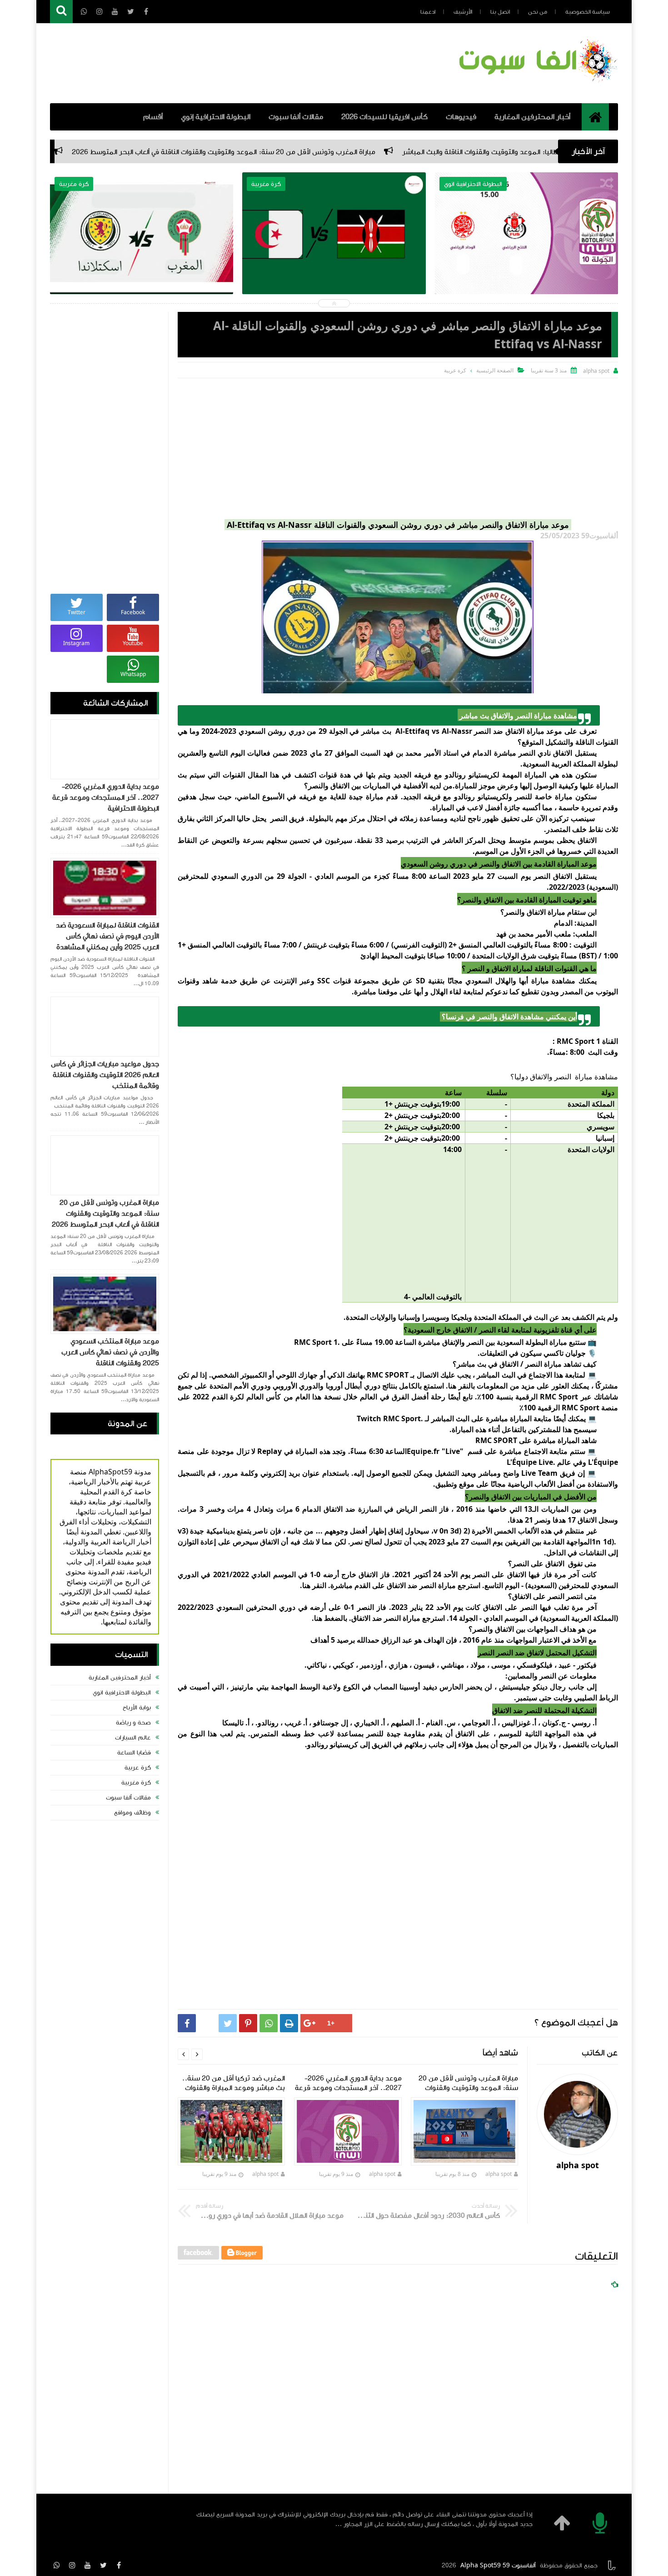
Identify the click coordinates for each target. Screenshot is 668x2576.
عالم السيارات (133, 1738)
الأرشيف (463, 12)
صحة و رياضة (133, 1723)
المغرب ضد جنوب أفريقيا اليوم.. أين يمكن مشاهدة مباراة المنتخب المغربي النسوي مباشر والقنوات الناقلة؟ (142, 255)
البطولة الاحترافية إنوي (216, 117)
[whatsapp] (57, 2565)
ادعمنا (428, 12)
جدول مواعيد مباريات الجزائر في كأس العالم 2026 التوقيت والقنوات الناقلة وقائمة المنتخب (105, 1075)
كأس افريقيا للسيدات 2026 (384, 117)
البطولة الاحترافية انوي (122, 1693)
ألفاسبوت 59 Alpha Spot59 (498, 2566)
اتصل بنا (500, 12)
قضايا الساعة (134, 1753)
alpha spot (499, 2174)
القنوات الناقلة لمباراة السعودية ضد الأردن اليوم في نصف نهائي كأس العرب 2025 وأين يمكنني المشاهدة (107, 936)
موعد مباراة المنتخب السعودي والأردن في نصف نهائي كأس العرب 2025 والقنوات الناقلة (110, 1352)
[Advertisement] (398, 446)
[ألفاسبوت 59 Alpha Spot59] (536, 84)
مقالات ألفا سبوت (296, 117)
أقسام (153, 117)
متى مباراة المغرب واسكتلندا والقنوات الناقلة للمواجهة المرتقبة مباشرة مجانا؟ (334, 249)
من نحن (538, 12)
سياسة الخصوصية (588, 12)
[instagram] (72, 2565)
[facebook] (119, 2565)
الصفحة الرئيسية (495, 370)
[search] (61, 12)
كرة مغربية (136, 1783)
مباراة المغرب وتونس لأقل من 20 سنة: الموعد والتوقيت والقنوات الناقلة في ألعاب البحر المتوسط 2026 (365, 152)
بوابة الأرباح (137, 1708)
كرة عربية (138, 1768)
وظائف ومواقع (132, 1813)
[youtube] (88, 2565)
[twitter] (103, 2565)
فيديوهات (461, 117)
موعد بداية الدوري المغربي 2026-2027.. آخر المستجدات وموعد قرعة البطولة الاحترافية (106, 797)
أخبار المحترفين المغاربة (532, 117)
